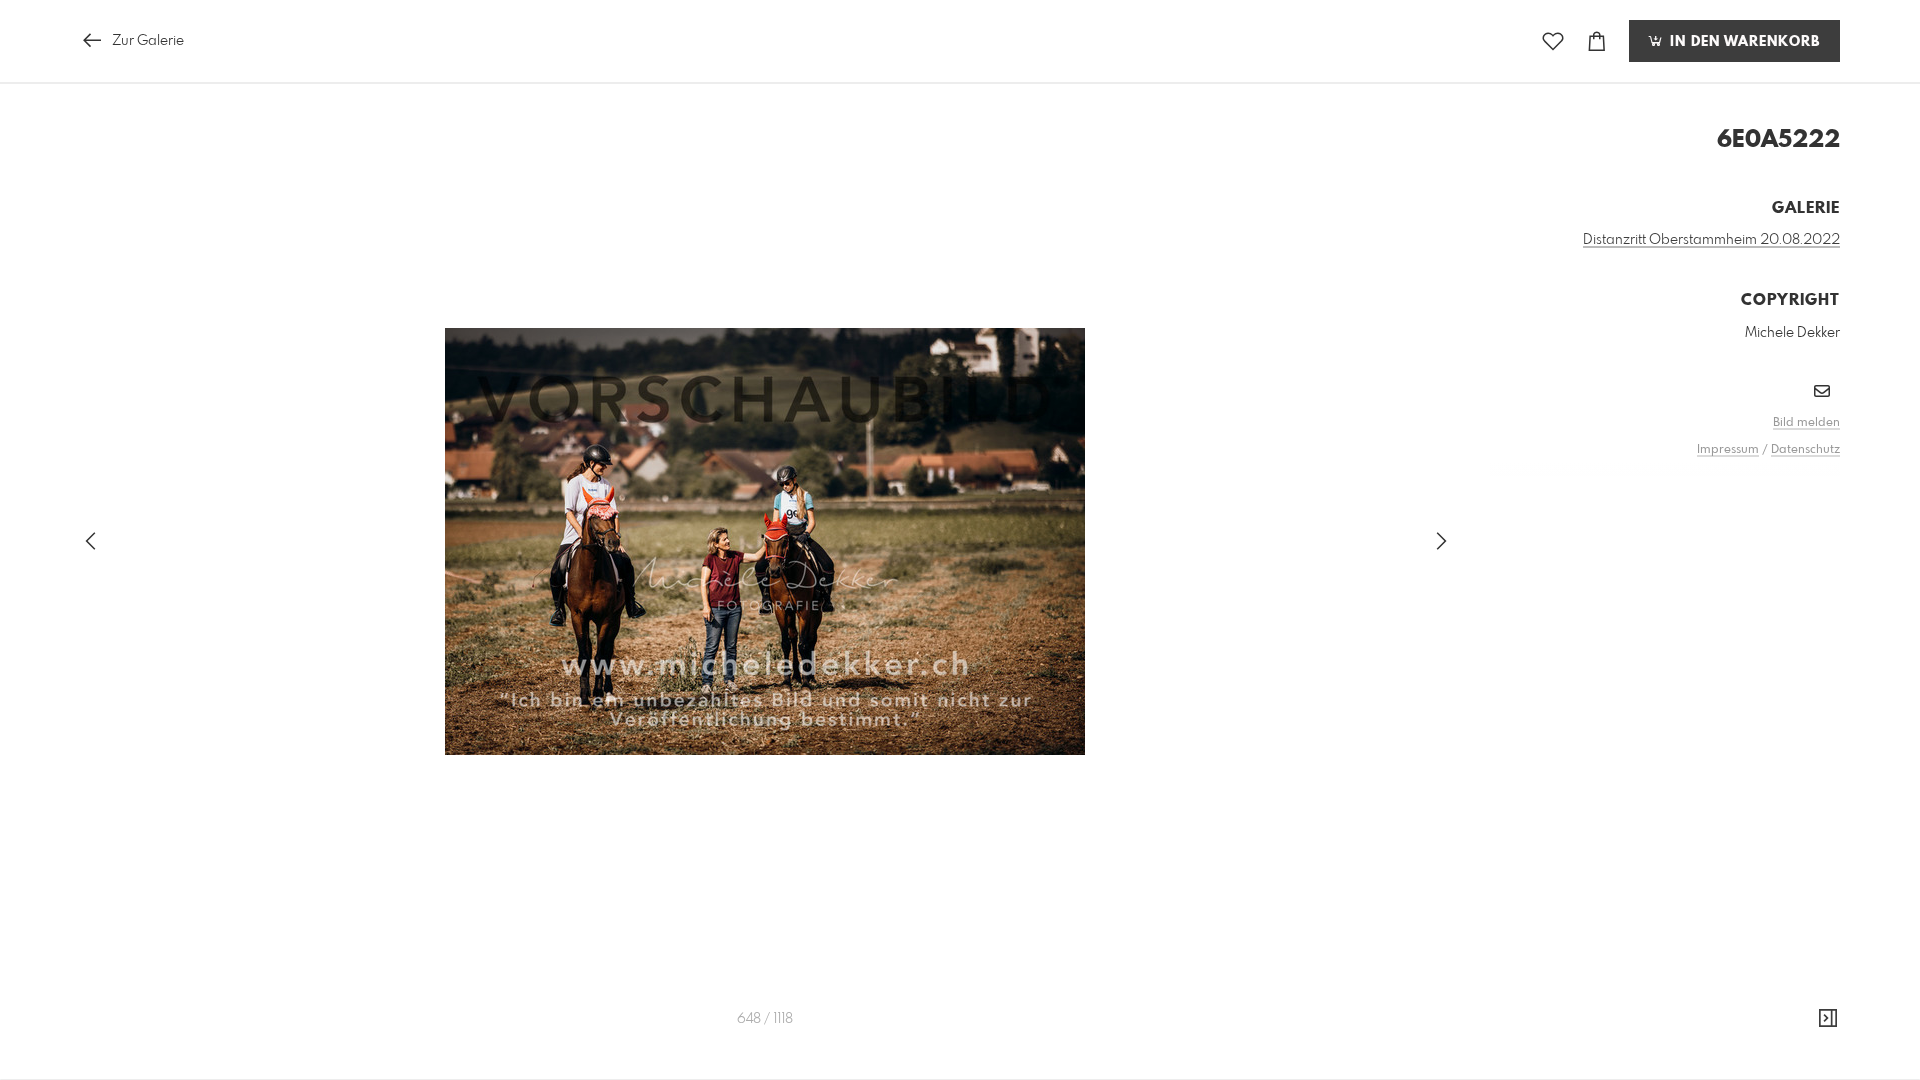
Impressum (1728, 450)
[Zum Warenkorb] (1597, 41)
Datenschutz (1805, 450)
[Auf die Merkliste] (1553, 41)
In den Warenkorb (1742, 42)
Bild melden (1806, 423)
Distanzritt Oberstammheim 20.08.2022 (1711, 240)
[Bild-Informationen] (1828, 1019)
